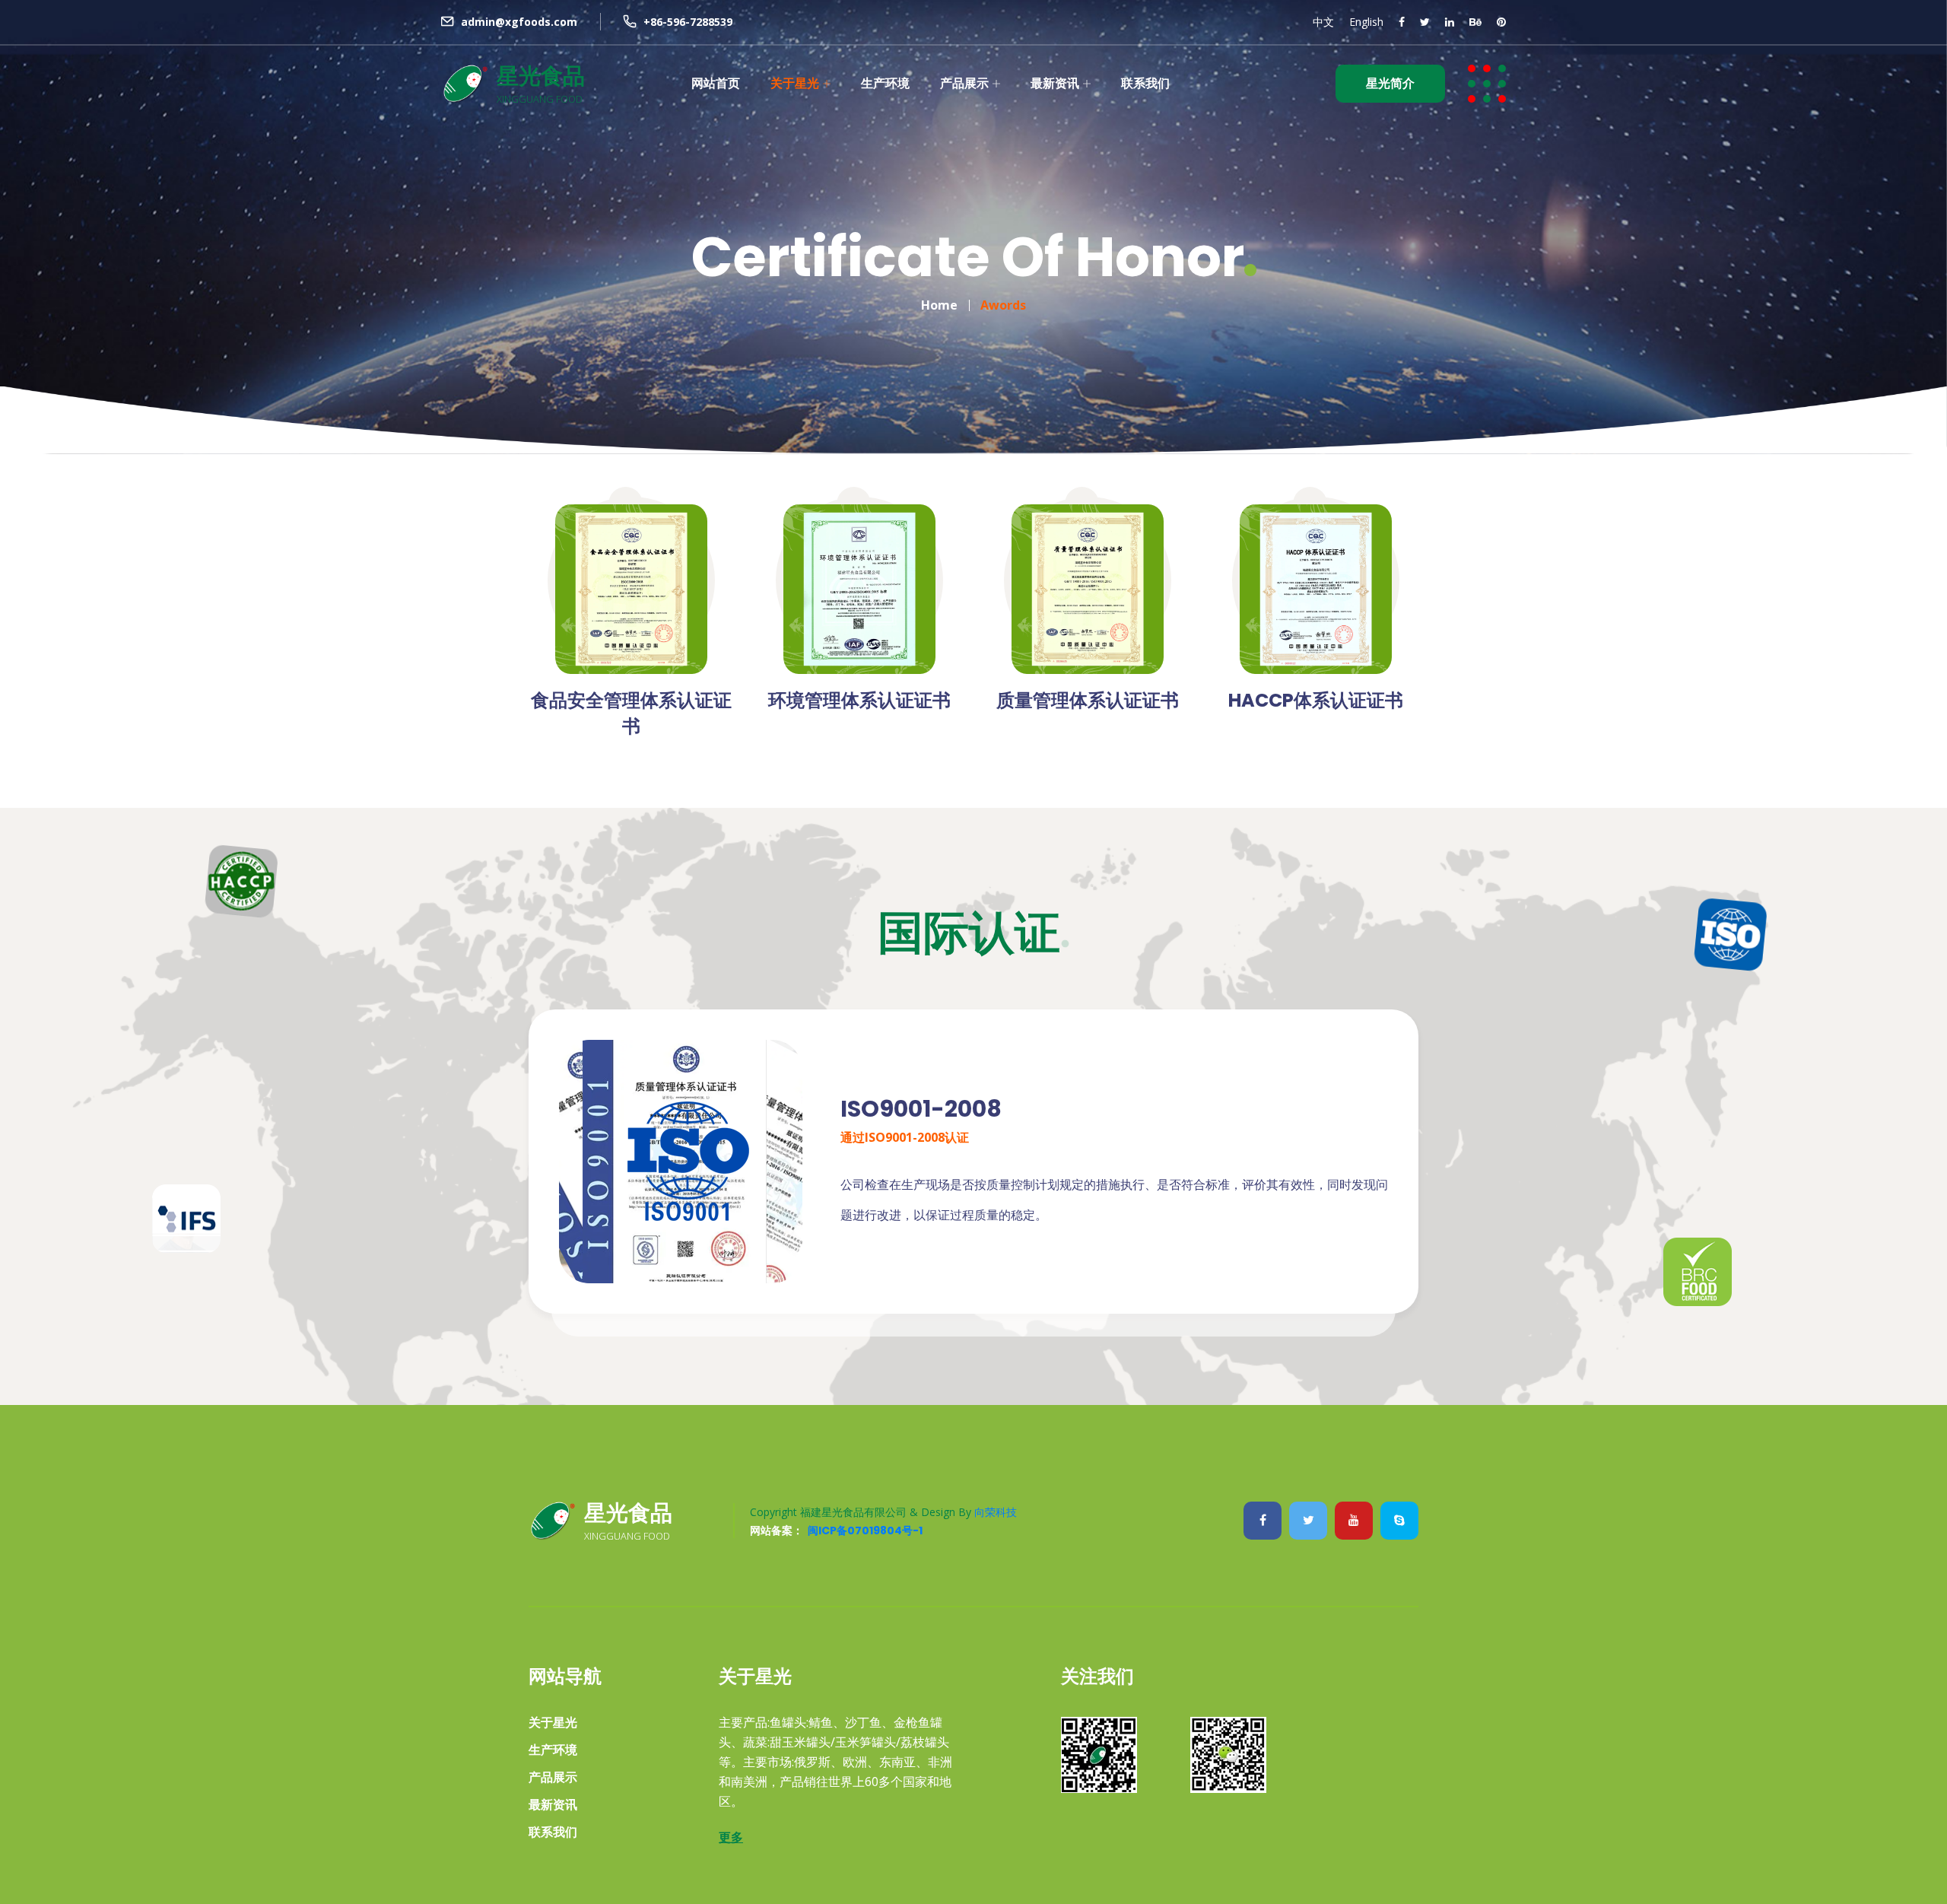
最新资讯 (1055, 83)
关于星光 (795, 83)
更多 (731, 1837)
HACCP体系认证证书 (1316, 700)
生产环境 (885, 83)
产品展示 (964, 83)
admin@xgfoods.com (519, 22)
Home (939, 305)
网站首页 (716, 83)
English (1366, 22)
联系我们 (1145, 83)
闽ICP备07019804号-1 (865, 1531)
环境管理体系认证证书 (859, 700)
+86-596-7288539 (688, 22)
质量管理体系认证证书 (1088, 700)
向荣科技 (996, 1512)
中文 (1323, 22)
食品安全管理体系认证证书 (631, 713)
